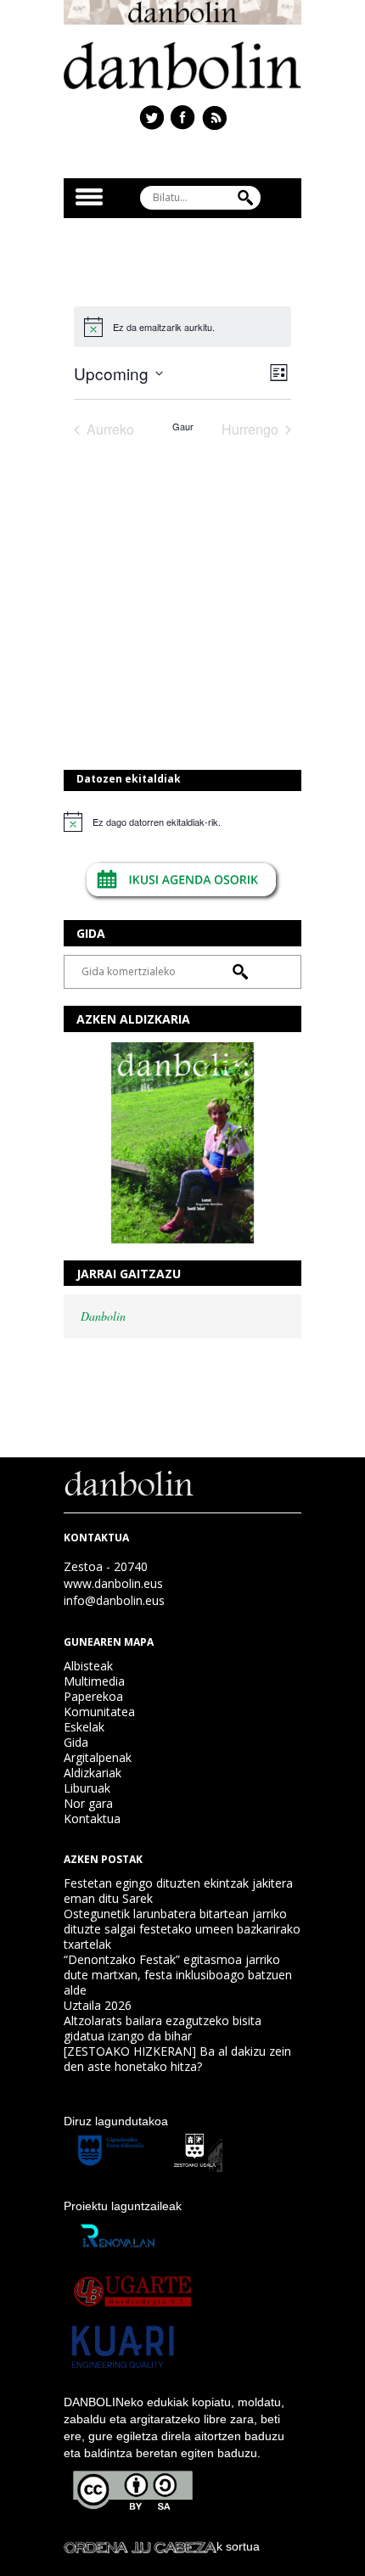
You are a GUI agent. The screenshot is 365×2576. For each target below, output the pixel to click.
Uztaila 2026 (98, 2005)
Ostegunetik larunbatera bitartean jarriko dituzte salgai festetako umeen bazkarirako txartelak (182, 1929)
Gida (76, 1742)
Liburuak (87, 1788)
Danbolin (103, 1316)
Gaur (183, 427)
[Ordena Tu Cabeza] (140, 2546)
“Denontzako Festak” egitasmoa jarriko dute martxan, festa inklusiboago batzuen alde (178, 1975)
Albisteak (88, 1666)
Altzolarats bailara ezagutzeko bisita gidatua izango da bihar (163, 2028)
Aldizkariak (93, 1773)
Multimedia (94, 1681)
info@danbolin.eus (114, 1600)
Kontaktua (92, 1818)
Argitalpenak (98, 1757)
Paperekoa (93, 1696)
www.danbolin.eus (113, 1583)
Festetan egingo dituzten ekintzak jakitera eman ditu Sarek (178, 1891)
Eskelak (84, 1727)
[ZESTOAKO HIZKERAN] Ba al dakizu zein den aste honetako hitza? (177, 2059)
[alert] (182, 822)
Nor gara (88, 1803)
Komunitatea (99, 1712)
